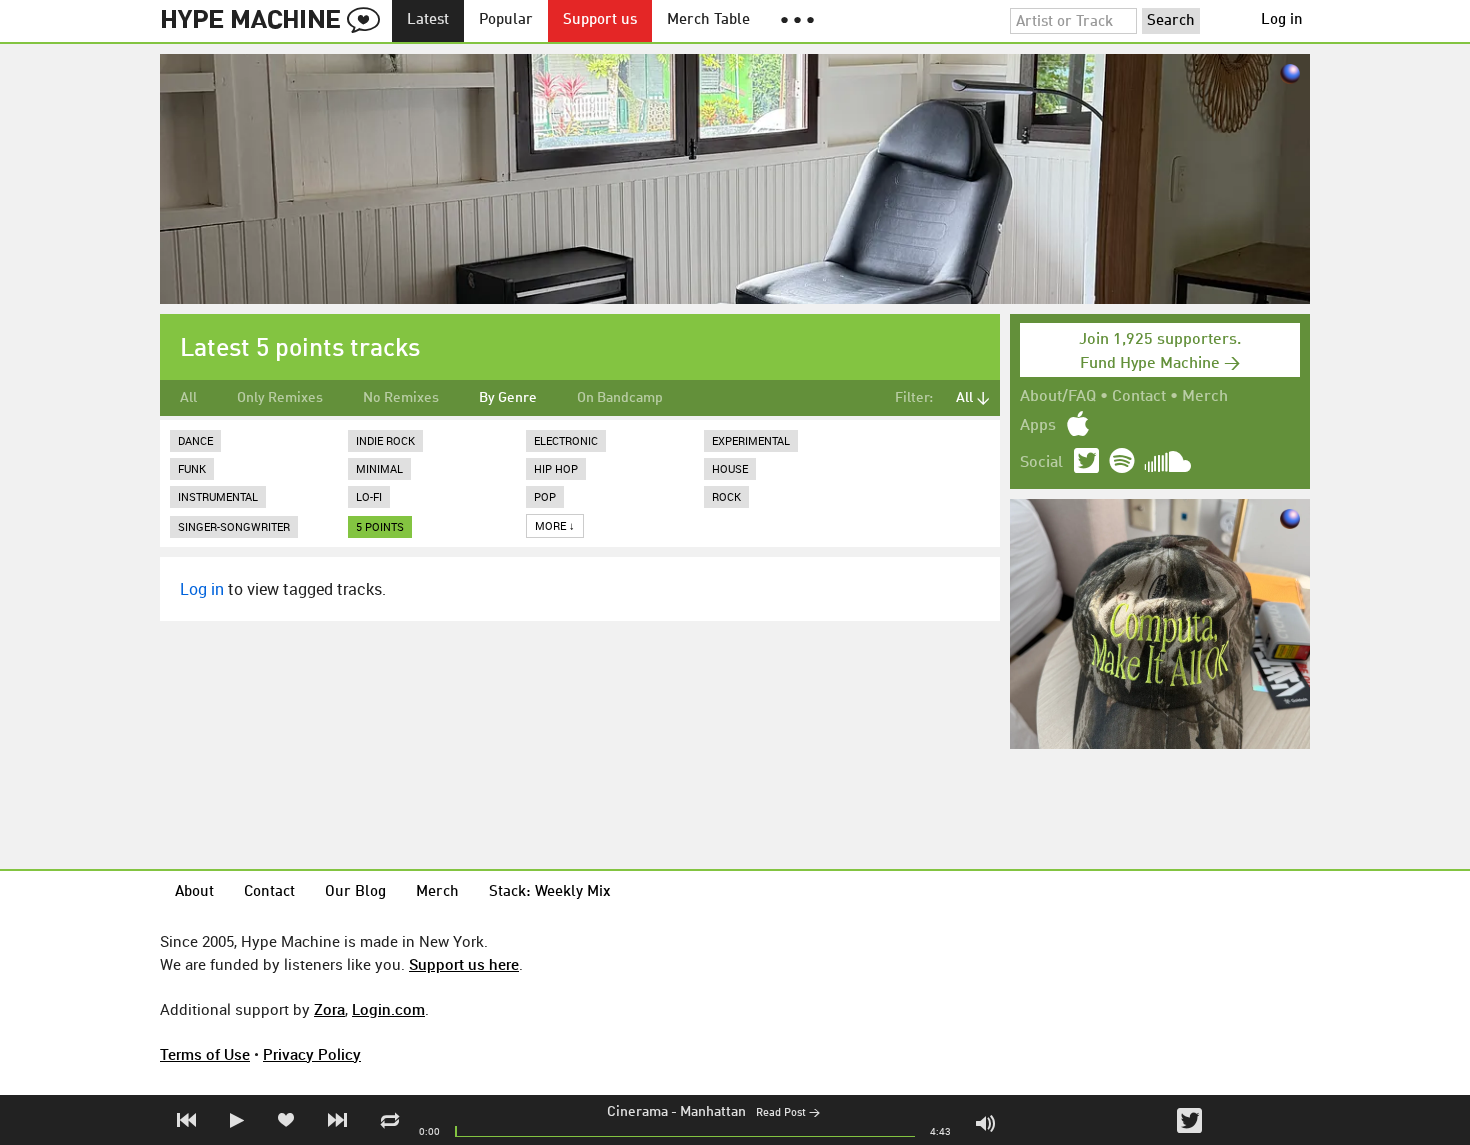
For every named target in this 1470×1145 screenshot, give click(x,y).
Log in (1282, 20)
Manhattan (713, 1112)
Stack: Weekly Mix (550, 892)
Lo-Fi (369, 496)
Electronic (566, 440)
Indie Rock (385, 440)
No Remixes (401, 398)
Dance (195, 440)
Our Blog (355, 892)
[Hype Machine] (276, 21)
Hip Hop (556, 468)
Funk (192, 468)
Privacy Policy (312, 1054)
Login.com (388, 1009)
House (730, 468)
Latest (428, 20)
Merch (1205, 397)
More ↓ (555, 525)
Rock (726, 496)
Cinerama (637, 1112)
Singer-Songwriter (234, 526)
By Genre (508, 398)
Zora (329, 1009)
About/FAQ (1058, 397)
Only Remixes (280, 398)
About (194, 892)
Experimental (751, 440)
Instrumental (218, 496)
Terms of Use (205, 1054)
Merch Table (708, 20)
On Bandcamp (620, 398)
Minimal (379, 468)
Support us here (464, 964)
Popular (506, 20)
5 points (380, 526)
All (188, 398)
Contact (1139, 397)
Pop (545, 496)
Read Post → (788, 1113)
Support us (600, 20)
